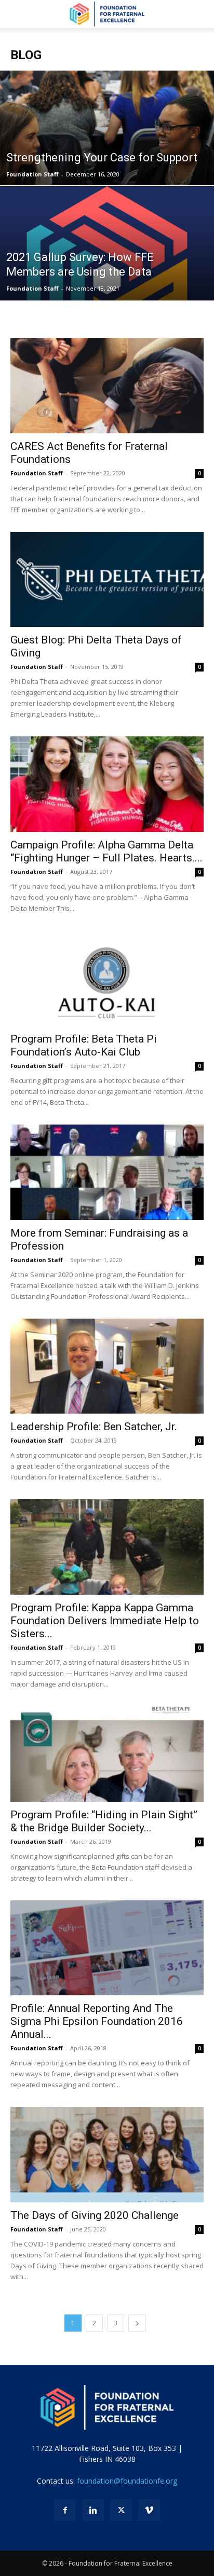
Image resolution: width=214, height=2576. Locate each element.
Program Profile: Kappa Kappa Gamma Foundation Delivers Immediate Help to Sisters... (105, 1621)
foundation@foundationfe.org (127, 2481)
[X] (121, 2510)
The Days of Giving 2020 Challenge (95, 2215)
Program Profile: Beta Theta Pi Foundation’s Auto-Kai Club (84, 1045)
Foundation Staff (32, 174)
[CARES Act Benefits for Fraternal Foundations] (107, 386)
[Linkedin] (93, 2510)
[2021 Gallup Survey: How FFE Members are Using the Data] (107, 279)
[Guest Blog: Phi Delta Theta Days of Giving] (107, 580)
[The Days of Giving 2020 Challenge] (107, 2155)
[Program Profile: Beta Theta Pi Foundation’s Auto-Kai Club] (107, 978)
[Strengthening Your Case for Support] (107, 163)
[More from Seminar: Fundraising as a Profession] (107, 1172)
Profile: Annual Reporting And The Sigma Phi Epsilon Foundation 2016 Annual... (97, 2021)
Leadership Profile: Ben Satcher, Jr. (94, 1427)
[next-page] (137, 2323)
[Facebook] (65, 2510)
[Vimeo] (149, 2510)
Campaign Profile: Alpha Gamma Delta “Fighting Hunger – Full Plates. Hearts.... (106, 851)
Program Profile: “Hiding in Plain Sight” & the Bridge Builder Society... (104, 1821)
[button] (18, 14)
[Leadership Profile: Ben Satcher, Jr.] (107, 1366)
